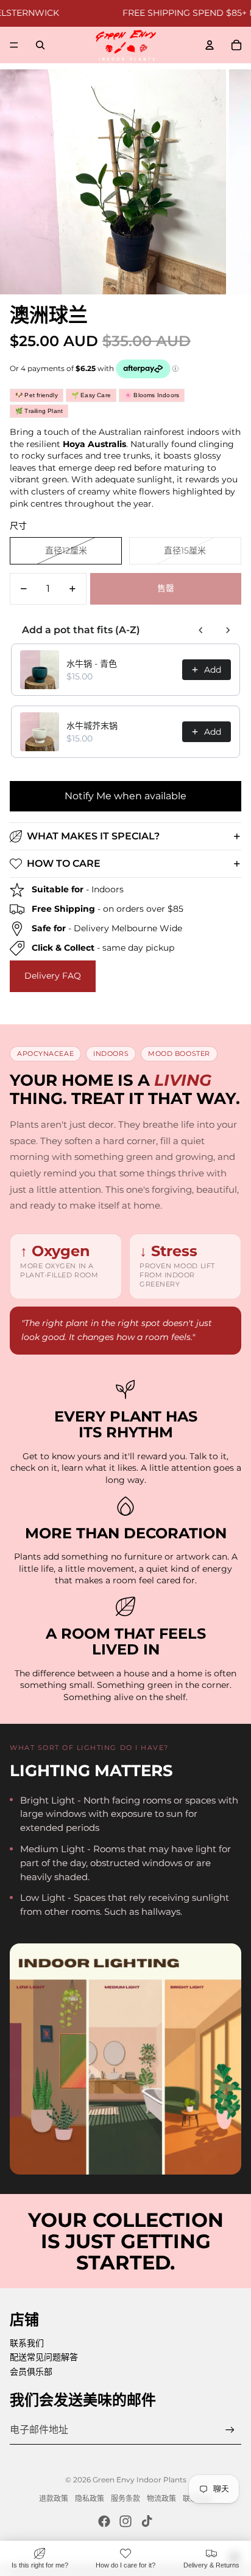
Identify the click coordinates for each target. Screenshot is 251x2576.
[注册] (230, 2430)
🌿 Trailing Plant (39, 411)
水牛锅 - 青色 (92, 664)
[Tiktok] (147, 2521)
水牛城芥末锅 (92, 726)
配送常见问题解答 (44, 2357)
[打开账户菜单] (210, 45)
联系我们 (27, 2343)
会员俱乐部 (31, 2372)
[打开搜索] (40, 45)
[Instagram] (125, 2521)
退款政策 (54, 2498)
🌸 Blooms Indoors (152, 395)
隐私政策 (90, 2498)
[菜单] (14, 45)
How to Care (64, 863)
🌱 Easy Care (91, 395)
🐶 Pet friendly (37, 395)
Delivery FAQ (53, 976)
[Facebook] (104, 2521)
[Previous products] (201, 630)
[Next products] (228, 630)
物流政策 (161, 2498)
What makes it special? (93, 836)
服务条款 (125, 2498)
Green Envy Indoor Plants (140, 2480)
